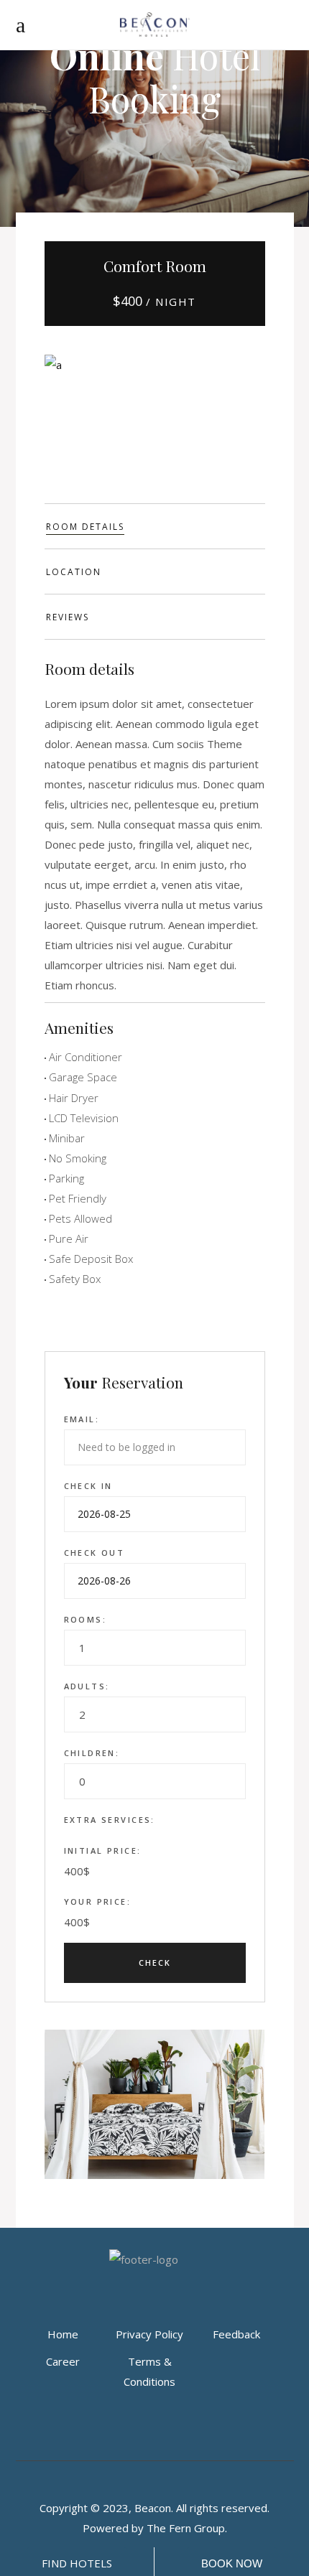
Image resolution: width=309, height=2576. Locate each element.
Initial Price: (103, 1851)
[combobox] (155, 1648)
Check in (88, 1486)
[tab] (155, 526)
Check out (94, 1553)
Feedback (236, 2334)
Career (63, 2361)
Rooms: (86, 1619)
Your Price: (98, 1901)
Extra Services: (110, 1820)
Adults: (87, 1686)
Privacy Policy (149, 2334)
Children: (92, 1753)
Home (63, 2334)
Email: (82, 1419)
